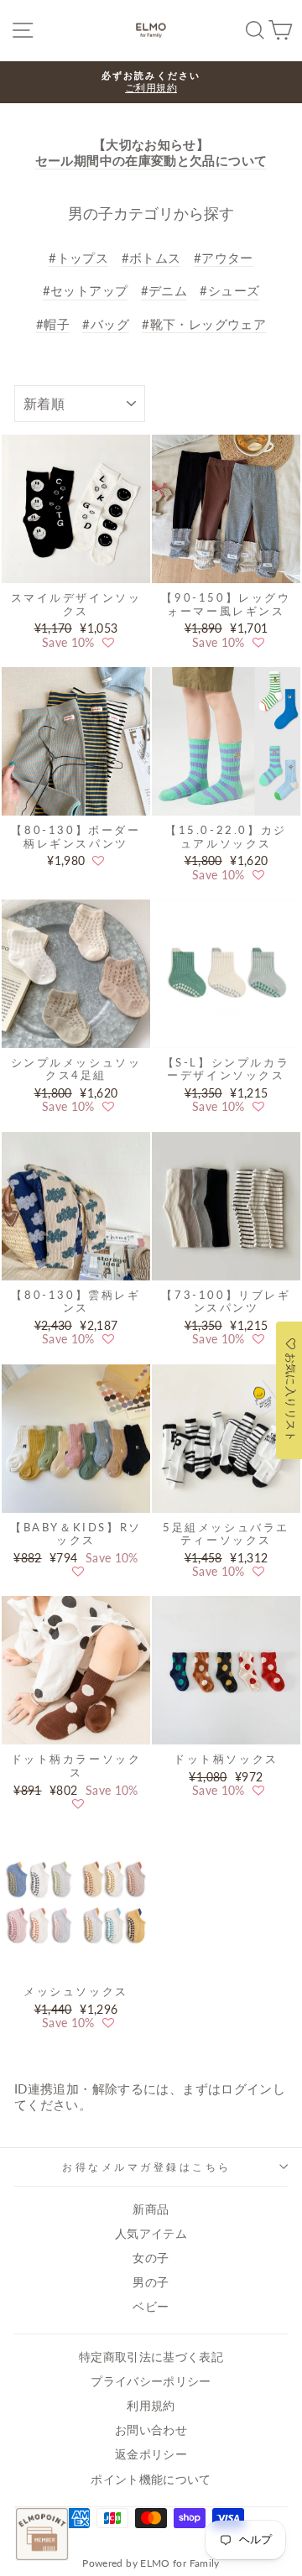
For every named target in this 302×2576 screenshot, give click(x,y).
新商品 (151, 2209)
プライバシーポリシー (151, 2381)
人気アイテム (151, 2234)
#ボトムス (151, 258)
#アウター (224, 258)
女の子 (151, 2258)
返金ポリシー (151, 2454)
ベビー (151, 2307)
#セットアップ (86, 290)
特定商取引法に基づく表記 (151, 2357)
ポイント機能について (151, 2480)
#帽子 (53, 324)
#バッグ (105, 324)
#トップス (78, 258)
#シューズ (229, 290)
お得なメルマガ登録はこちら (147, 2167)
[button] (108, 643)
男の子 (151, 2282)
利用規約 (151, 2406)
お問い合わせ (151, 2430)
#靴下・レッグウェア (204, 324)
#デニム (164, 290)
